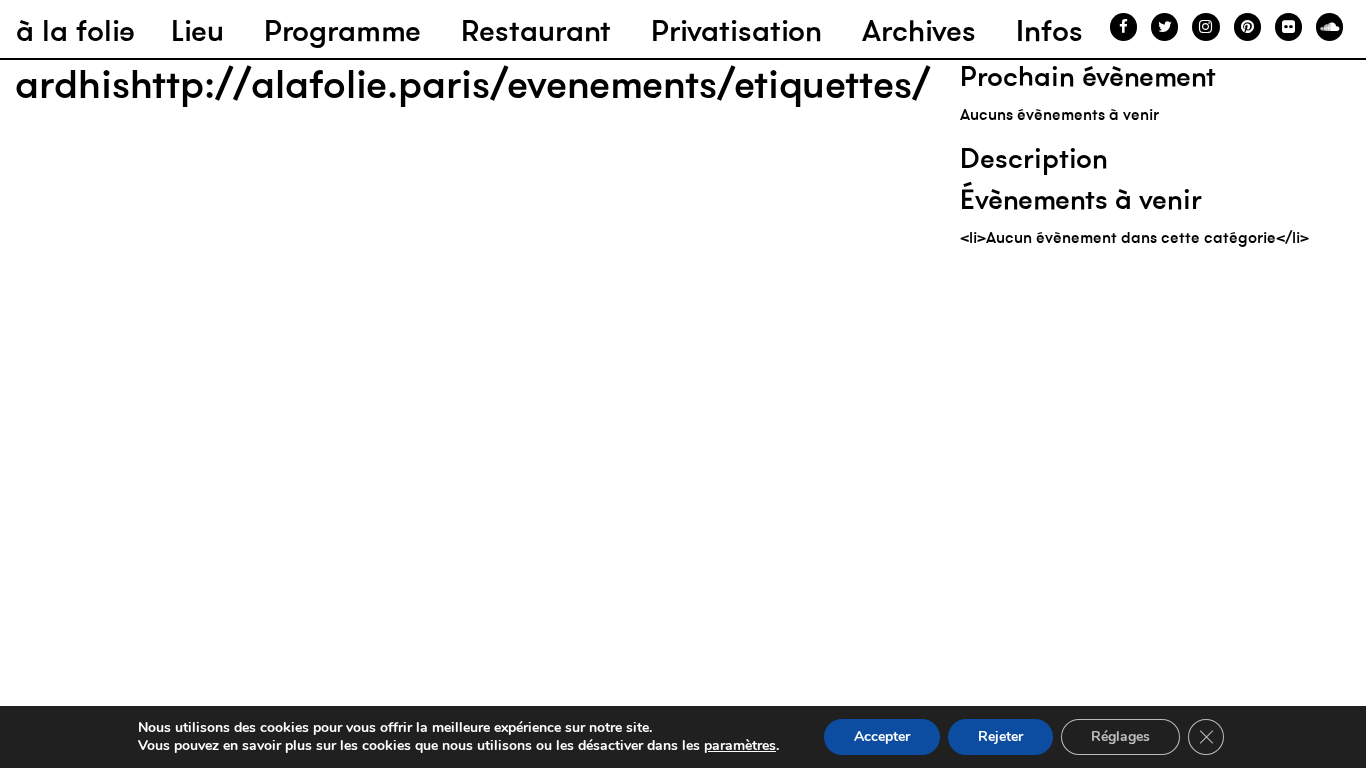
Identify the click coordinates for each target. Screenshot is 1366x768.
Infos (1049, 30)
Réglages (1120, 736)
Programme (342, 30)
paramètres (740, 746)
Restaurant (536, 30)
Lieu (197, 30)
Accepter (882, 736)
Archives (919, 30)
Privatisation (736, 30)
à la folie (75, 30)
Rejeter (1000, 736)
